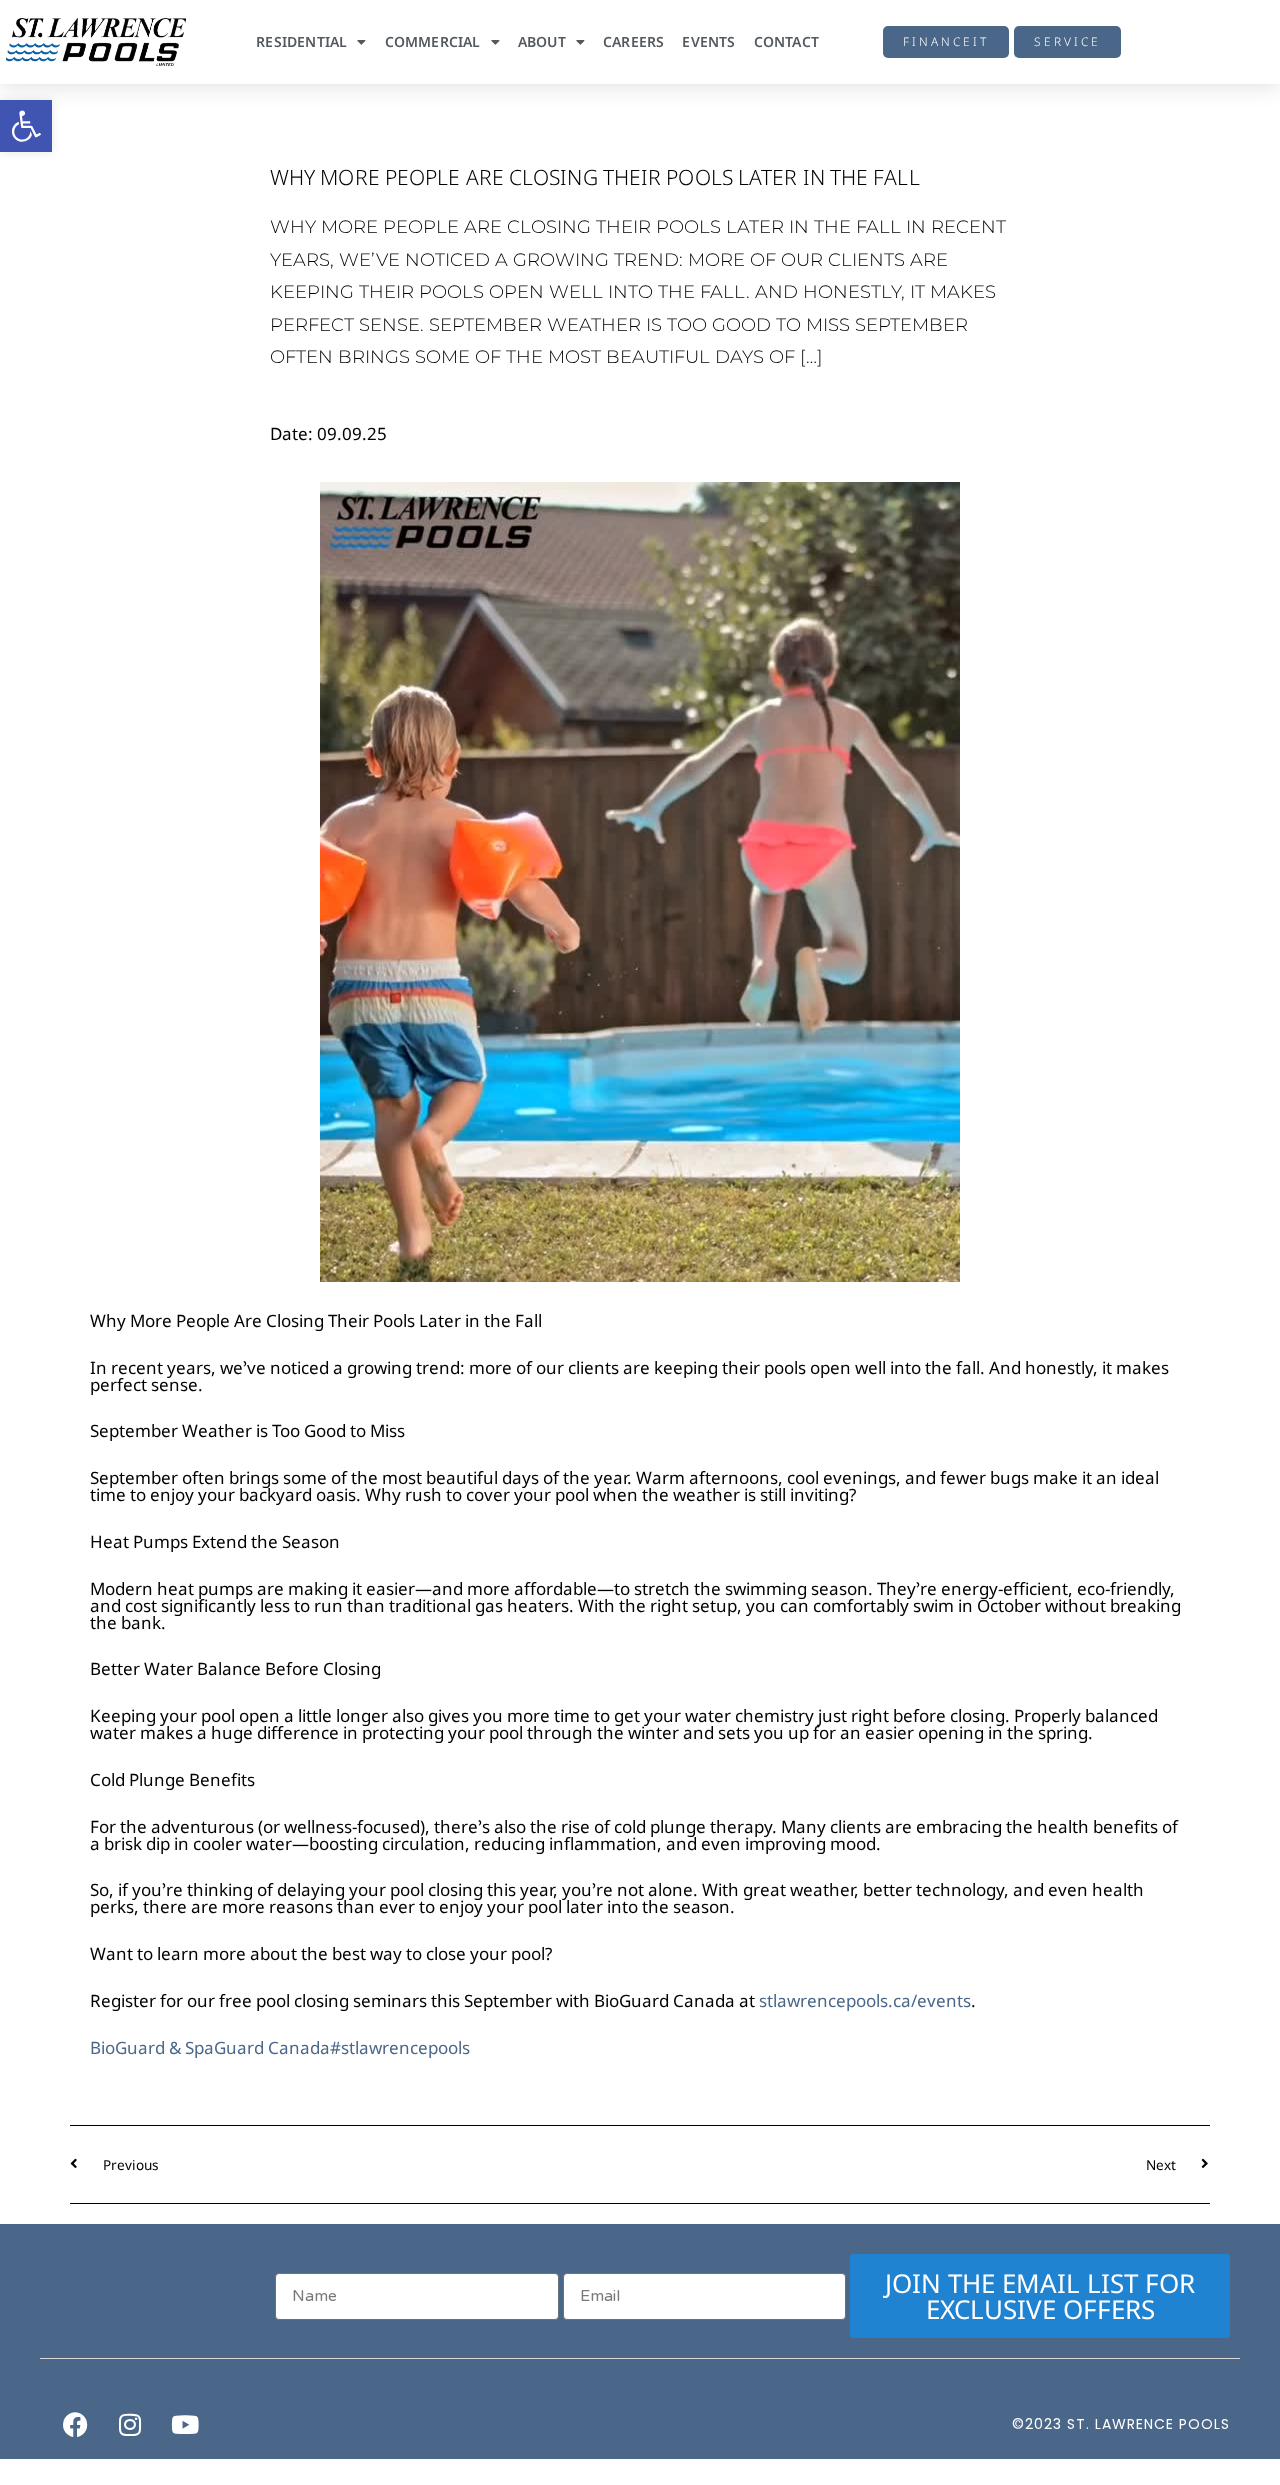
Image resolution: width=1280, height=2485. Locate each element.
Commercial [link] (433, 41)
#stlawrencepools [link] (400, 2047)
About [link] (542, 41)
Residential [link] (301, 41)
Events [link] (708, 41)
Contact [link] (786, 41)
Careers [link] (633, 41)
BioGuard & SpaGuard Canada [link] (210, 2047)
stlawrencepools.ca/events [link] (865, 2000)
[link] (26, 126)
